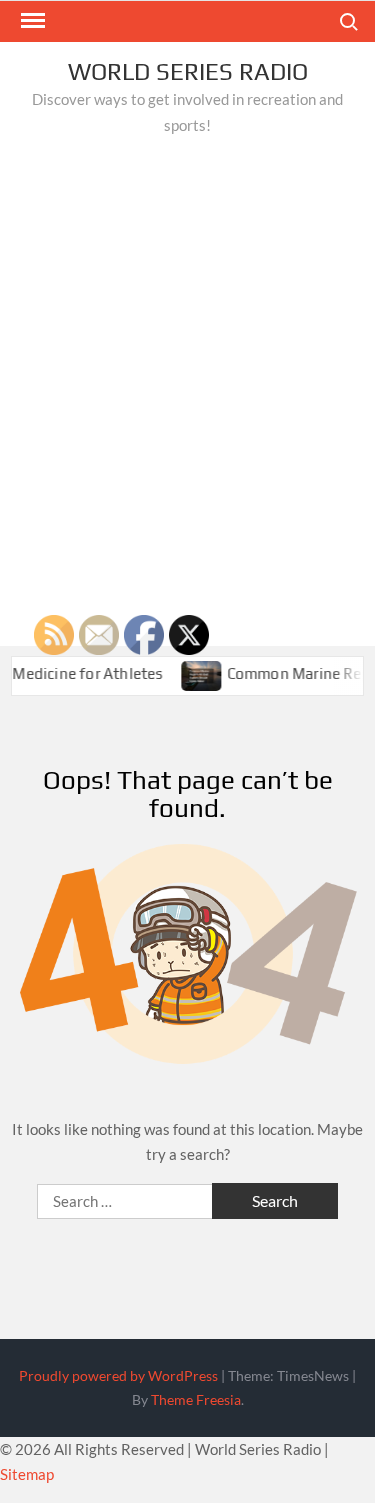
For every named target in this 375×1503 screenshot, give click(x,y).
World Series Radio (188, 71)
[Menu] (31, 21)
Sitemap (27, 1474)
